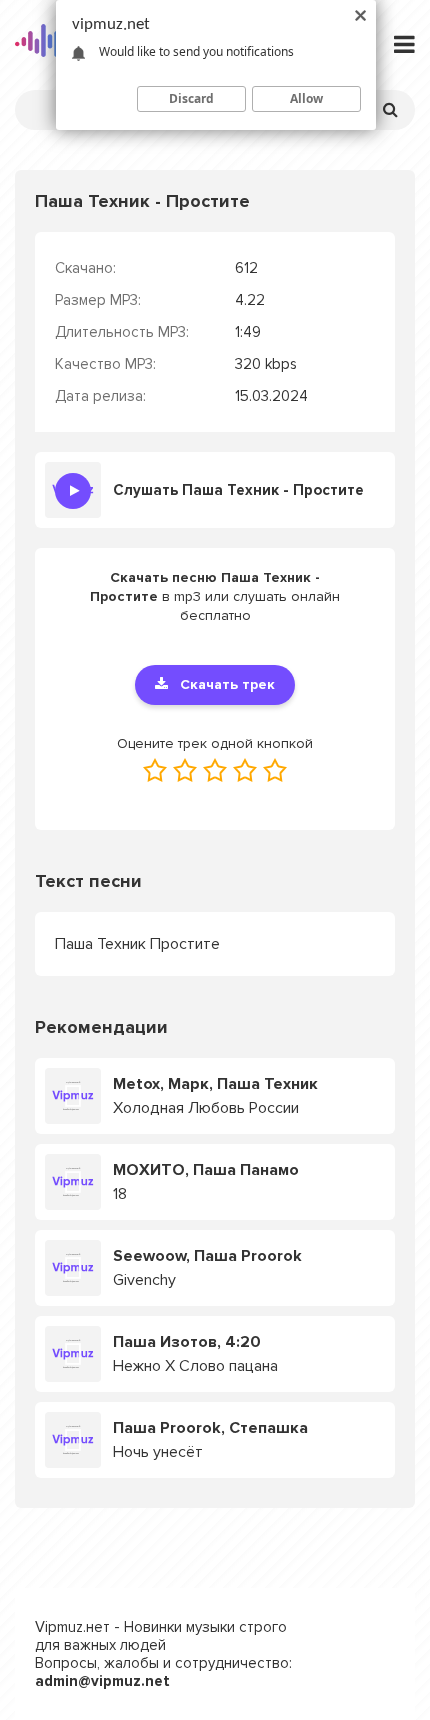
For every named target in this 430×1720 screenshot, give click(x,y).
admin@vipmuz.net (102, 1681)
